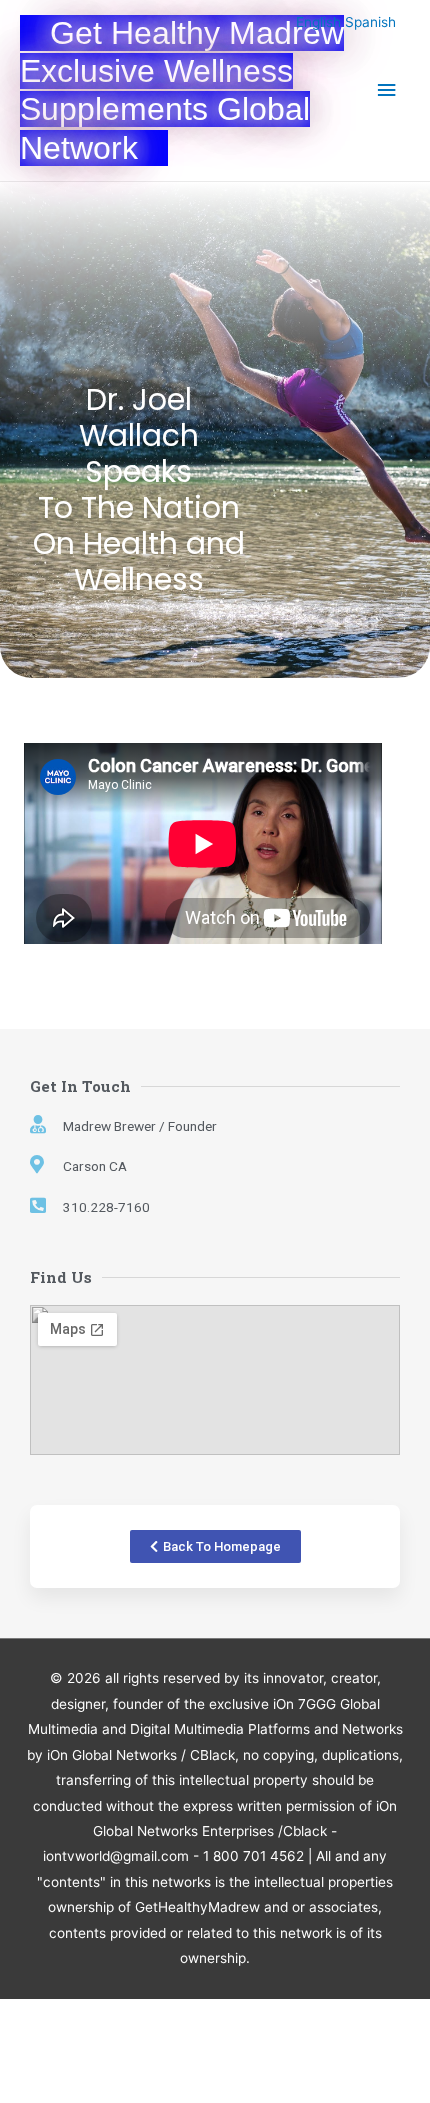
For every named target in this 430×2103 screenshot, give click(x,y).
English (318, 22)
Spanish (370, 22)
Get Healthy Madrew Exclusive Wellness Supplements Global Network (182, 90)
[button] (215, 1546)
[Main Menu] (387, 90)
